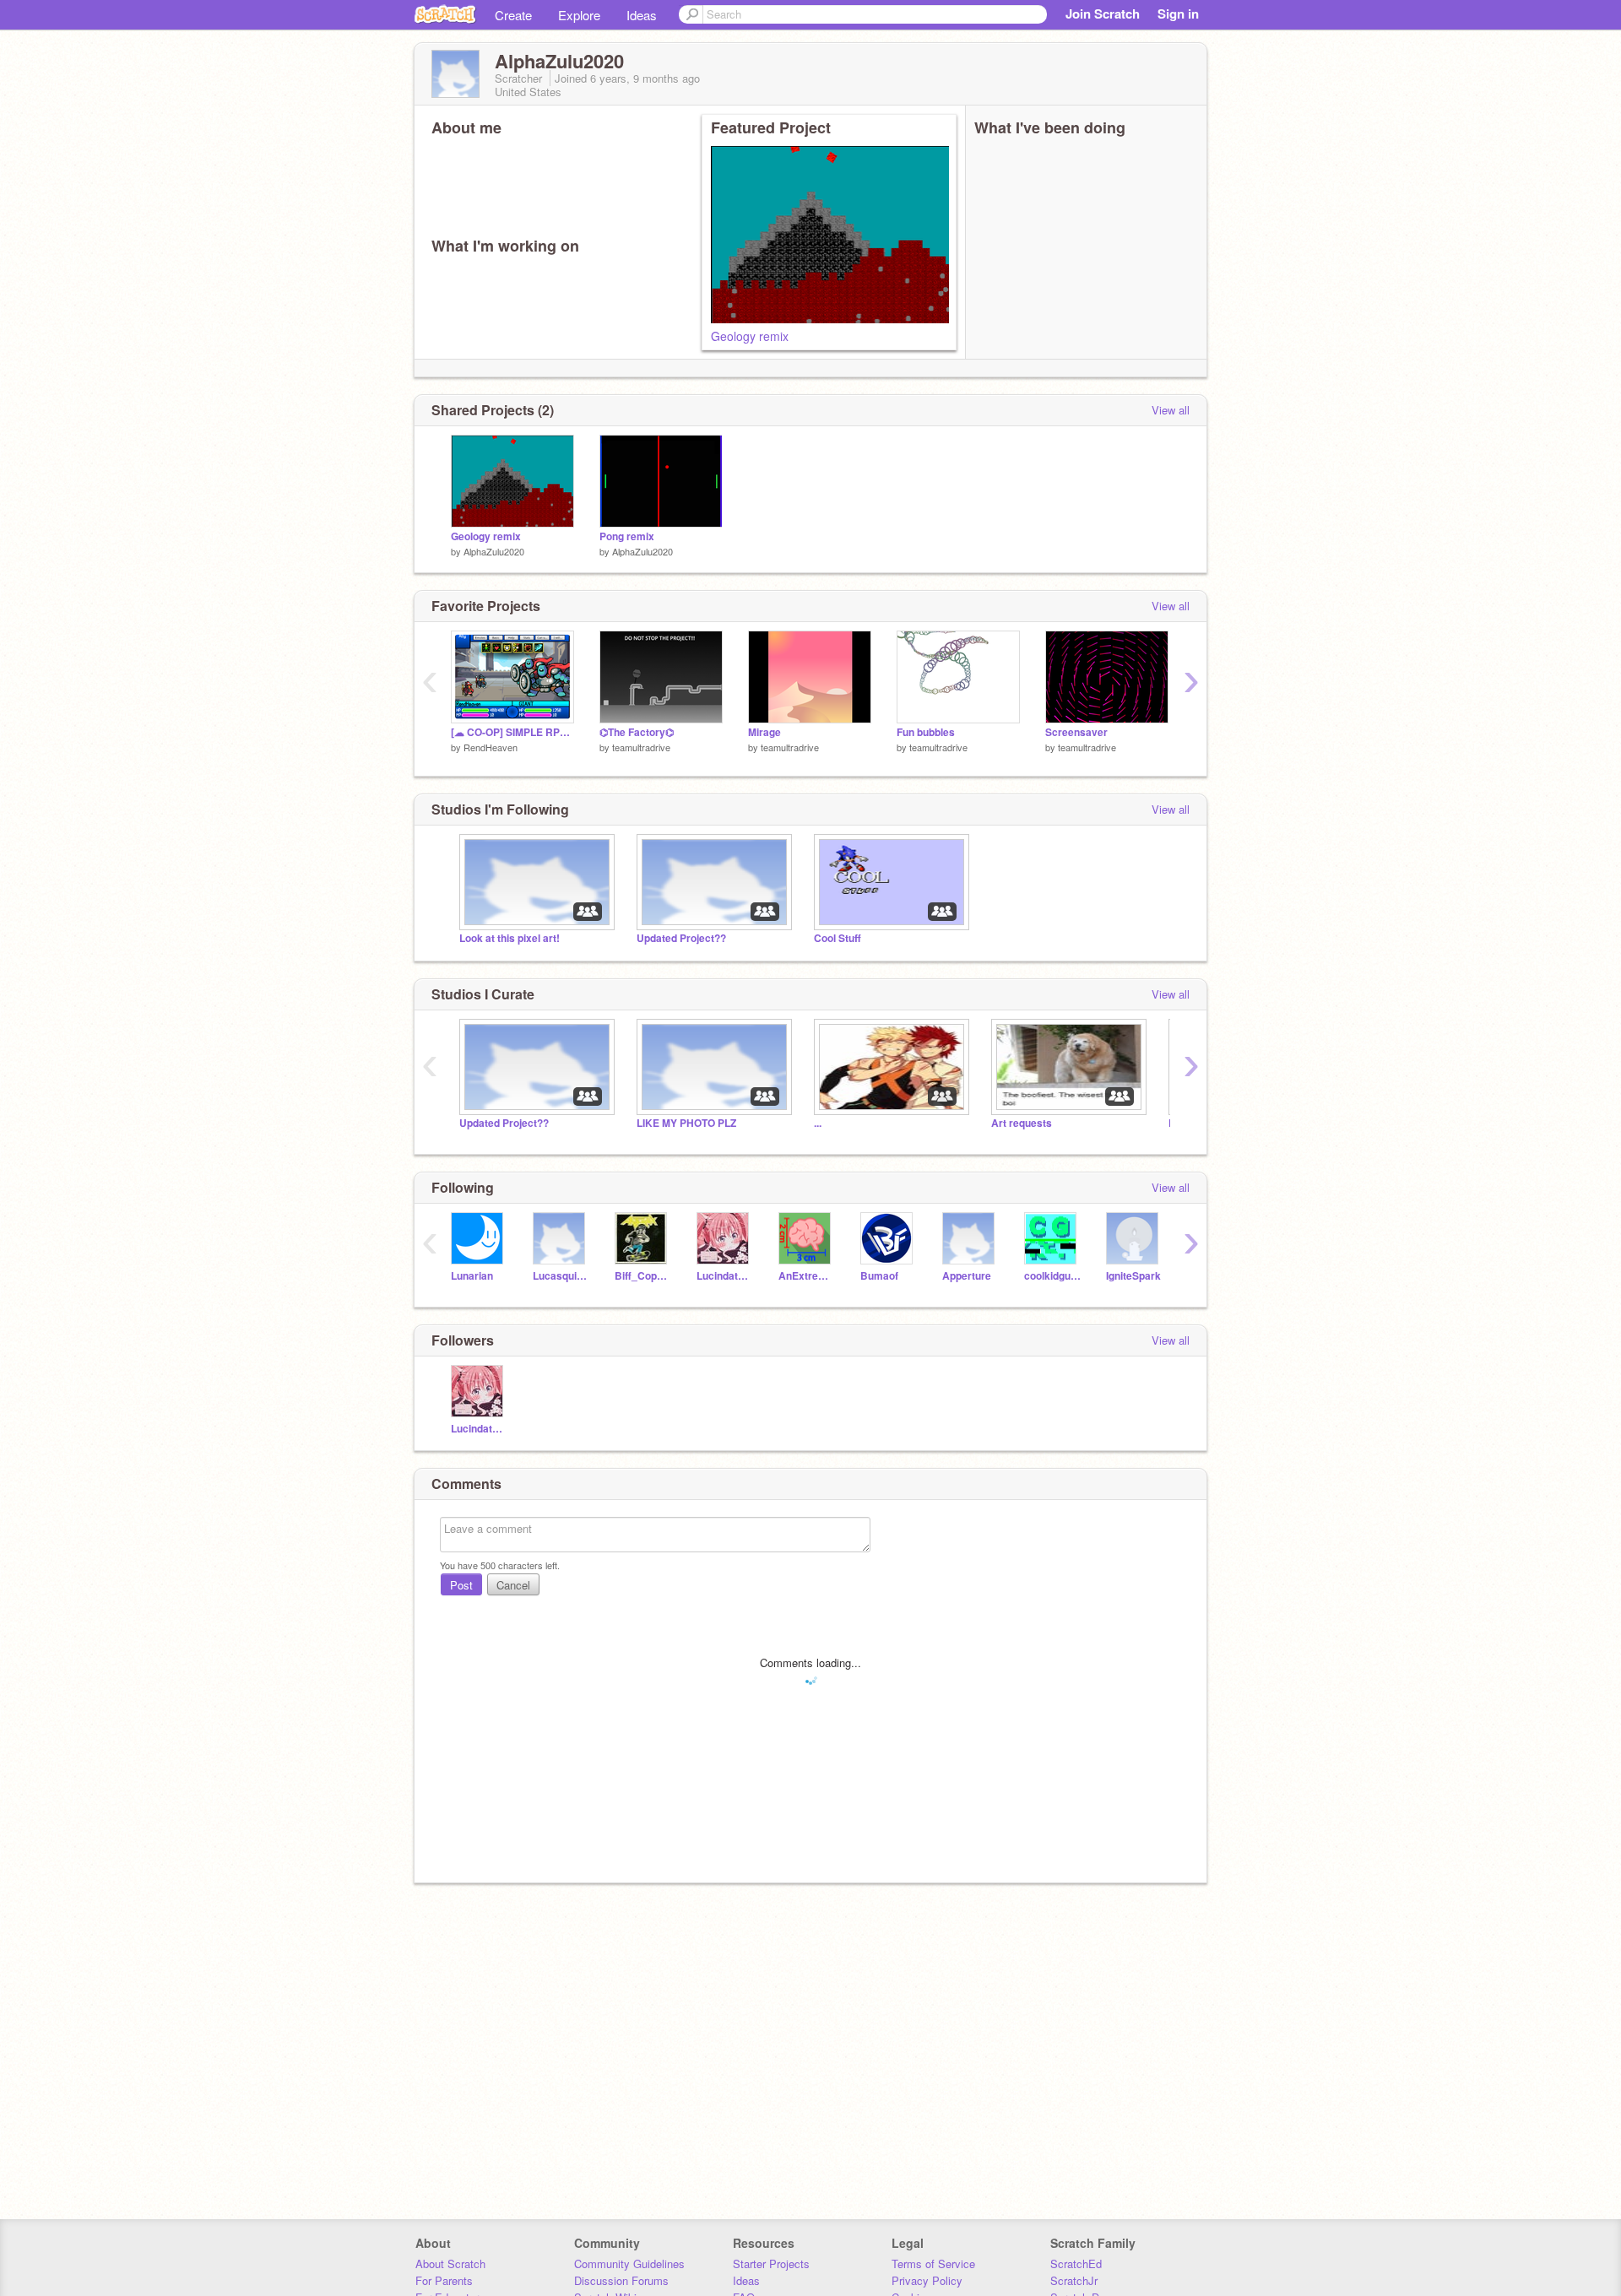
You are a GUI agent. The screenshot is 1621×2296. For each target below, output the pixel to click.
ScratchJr (1074, 2280)
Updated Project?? (681, 938)
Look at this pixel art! (510, 938)
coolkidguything (1052, 1276)
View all (1171, 410)
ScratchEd (1076, 2264)
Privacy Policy (927, 2280)
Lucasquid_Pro (561, 1276)
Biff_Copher (643, 1276)
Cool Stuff (838, 938)
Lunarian (472, 1276)
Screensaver (1076, 732)
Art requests (1022, 1123)
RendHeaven (491, 747)
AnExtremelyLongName (807, 1276)
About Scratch (450, 2264)
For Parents (444, 2280)
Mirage (764, 732)
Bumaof (879, 1276)
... (818, 1123)
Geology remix (750, 336)
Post (461, 1585)
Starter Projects (771, 2264)
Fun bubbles (926, 732)
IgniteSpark (1133, 1276)
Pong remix (627, 536)
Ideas (642, 15)
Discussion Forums (621, 2280)
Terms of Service (933, 2264)
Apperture (967, 1276)
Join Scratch (1103, 14)
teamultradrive (641, 747)
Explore (579, 15)
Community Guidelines (629, 2264)
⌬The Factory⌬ (637, 732)
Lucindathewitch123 (725, 1276)
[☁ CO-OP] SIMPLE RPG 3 (512, 732)
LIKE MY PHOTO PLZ (686, 1123)
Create (513, 15)
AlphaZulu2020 (494, 551)
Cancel (513, 1585)
